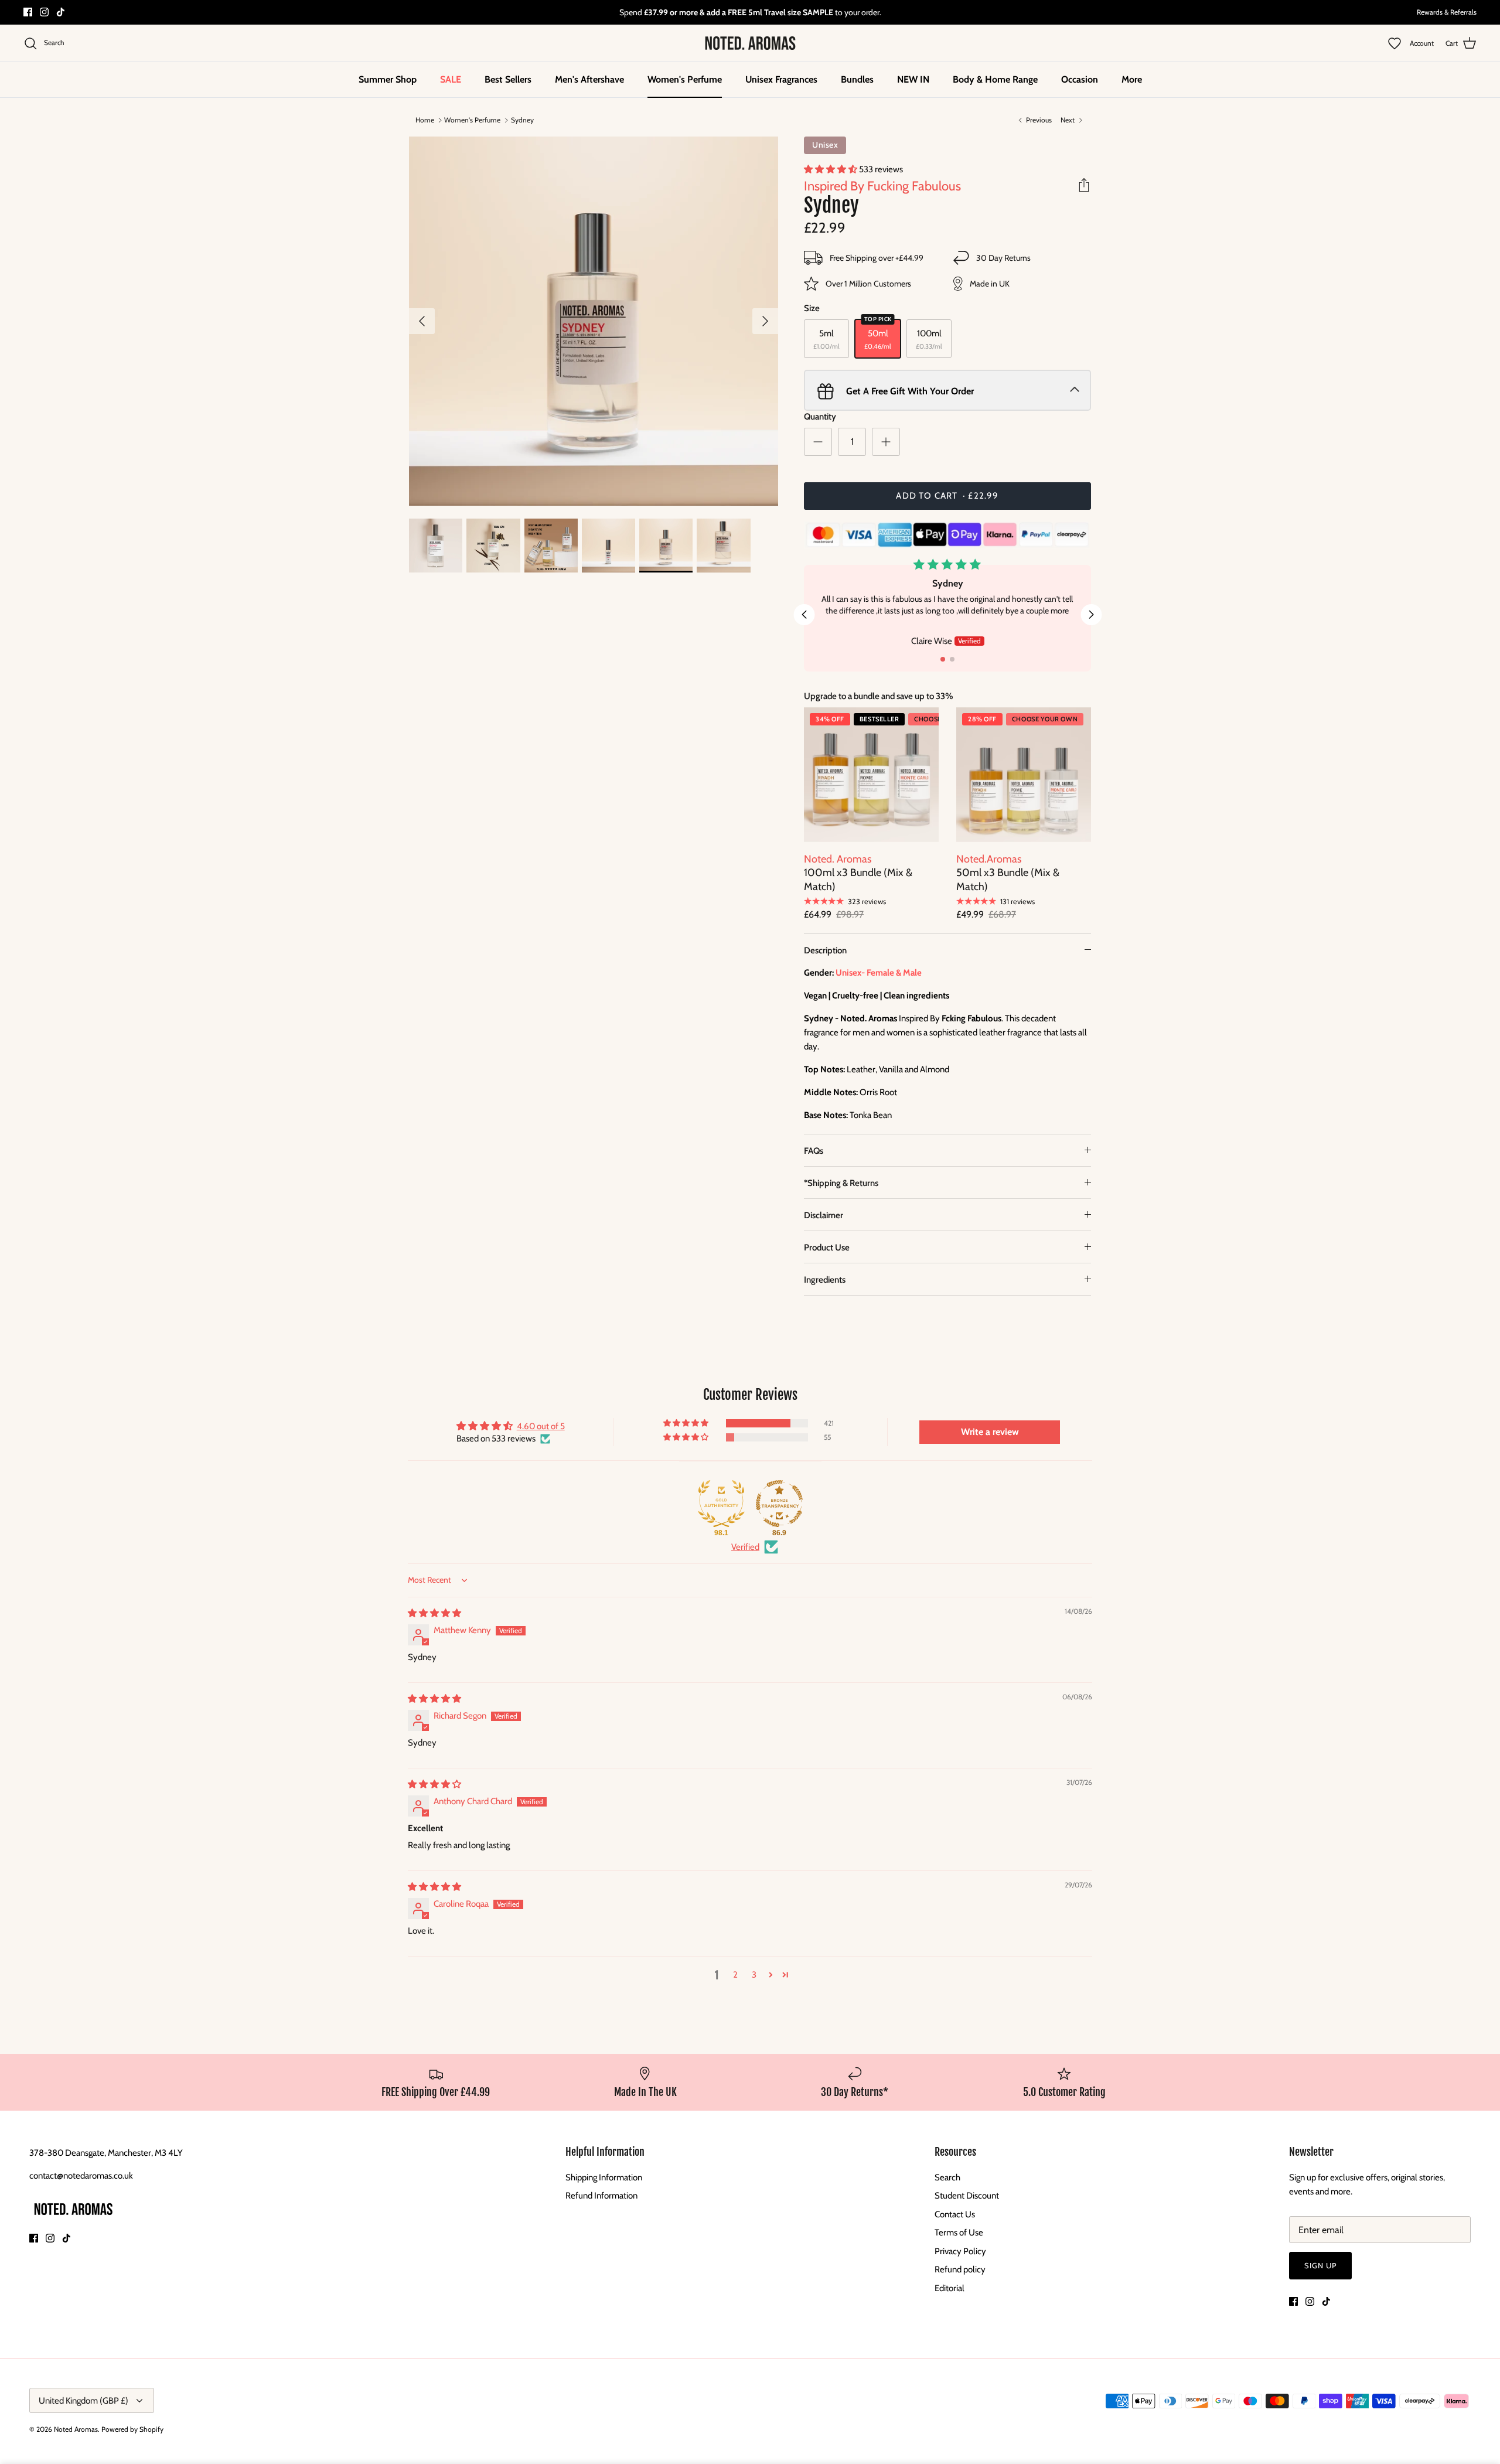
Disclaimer (824, 1215)
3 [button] (754, 1975)
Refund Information (601, 2196)
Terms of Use (959, 2233)
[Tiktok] (61, 12)
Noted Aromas (76, 2429)
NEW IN (913, 79)
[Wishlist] (1399, 43)
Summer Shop (388, 79)
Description (825, 950)
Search (947, 2177)
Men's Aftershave (589, 79)
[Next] (765, 321)
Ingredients (825, 1280)
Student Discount (967, 2196)
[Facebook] (28, 12)
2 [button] (735, 1975)
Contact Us (955, 2214)
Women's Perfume (685, 79)
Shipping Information (604, 2177)
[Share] (1084, 185)
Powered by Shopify (132, 2429)
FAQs (814, 1151)
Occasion (1080, 79)
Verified (745, 1547)
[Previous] (422, 321)
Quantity (820, 417)
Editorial (950, 2288)
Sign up (1320, 2265)
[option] (594, 321)
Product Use (827, 1248)
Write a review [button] (990, 1432)
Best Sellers (508, 79)
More (1132, 79)
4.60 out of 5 (541, 1426)
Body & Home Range (995, 79)
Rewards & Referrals (1447, 12)
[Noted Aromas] (750, 43)
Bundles (857, 79)
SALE (451, 79)
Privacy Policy (960, 2251)
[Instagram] (44, 12)
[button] (831, 169)
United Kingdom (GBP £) (83, 2401)
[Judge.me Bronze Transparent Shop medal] (779, 1504)
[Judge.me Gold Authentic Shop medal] (721, 1504)
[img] (434, 1613)
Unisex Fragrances (781, 79)
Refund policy (960, 2269)
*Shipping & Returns (841, 1183)
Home (425, 120)
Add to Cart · (947, 496)
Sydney (522, 120)
